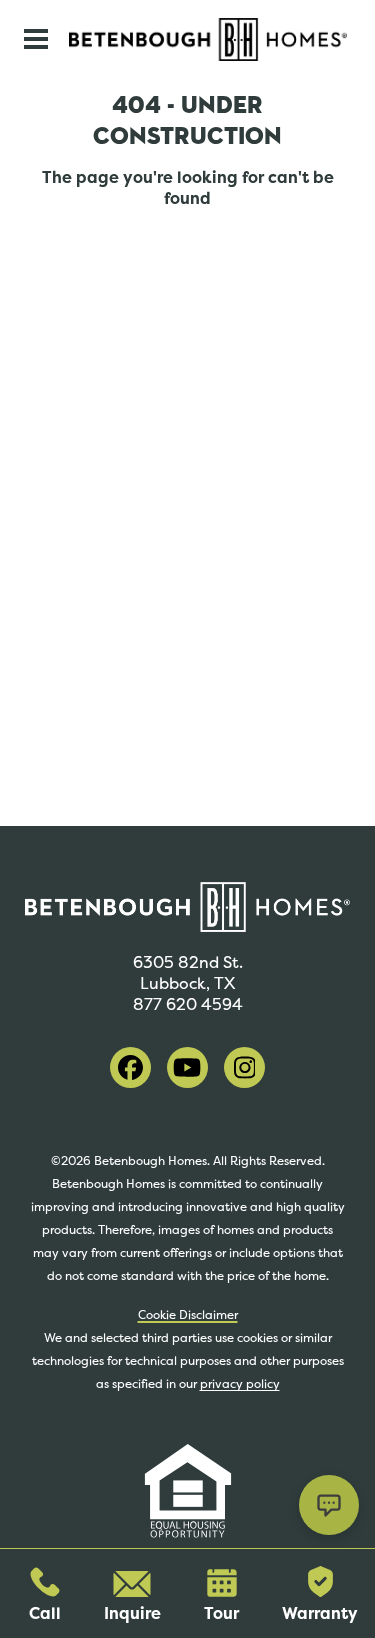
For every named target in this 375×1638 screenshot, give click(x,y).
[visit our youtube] (187, 1067)
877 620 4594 (188, 1004)
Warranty (320, 1613)
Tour (221, 1613)
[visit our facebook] (130, 1067)
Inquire (132, 1613)
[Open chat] (329, 1505)
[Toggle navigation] (36, 39)
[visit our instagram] (244, 1067)
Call (45, 1613)
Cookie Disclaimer (188, 1315)
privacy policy (240, 1384)
